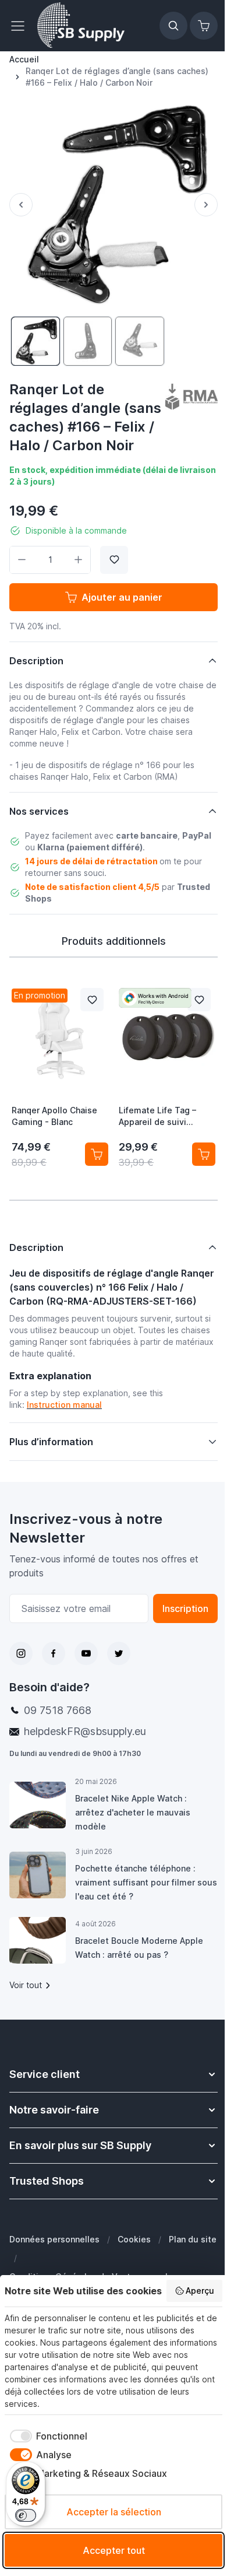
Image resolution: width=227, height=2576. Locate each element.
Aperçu (200, 2291)
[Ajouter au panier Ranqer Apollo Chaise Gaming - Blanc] (97, 1154)
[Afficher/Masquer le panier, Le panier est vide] (204, 26)
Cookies (134, 2261)
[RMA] (191, 397)
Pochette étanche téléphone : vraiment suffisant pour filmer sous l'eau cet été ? (135, 1904)
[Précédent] (21, 205)
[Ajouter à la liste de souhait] (114, 560)
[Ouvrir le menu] (21, 26)
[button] (191, 397)
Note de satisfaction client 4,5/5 (92, 887)
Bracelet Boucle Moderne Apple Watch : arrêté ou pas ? (139, 1969)
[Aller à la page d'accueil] (81, 26)
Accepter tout (114, 2550)
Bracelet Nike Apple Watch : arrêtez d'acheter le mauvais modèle (132, 1834)
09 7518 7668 (58, 1732)
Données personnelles (54, 2261)
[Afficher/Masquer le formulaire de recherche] (173, 26)
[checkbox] (46, 2436)
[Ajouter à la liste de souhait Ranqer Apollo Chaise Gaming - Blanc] (92, 1000)
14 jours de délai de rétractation (91, 861)
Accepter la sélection (114, 2512)
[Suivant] (206, 205)
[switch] (26, 2515)
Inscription (177, 1630)
